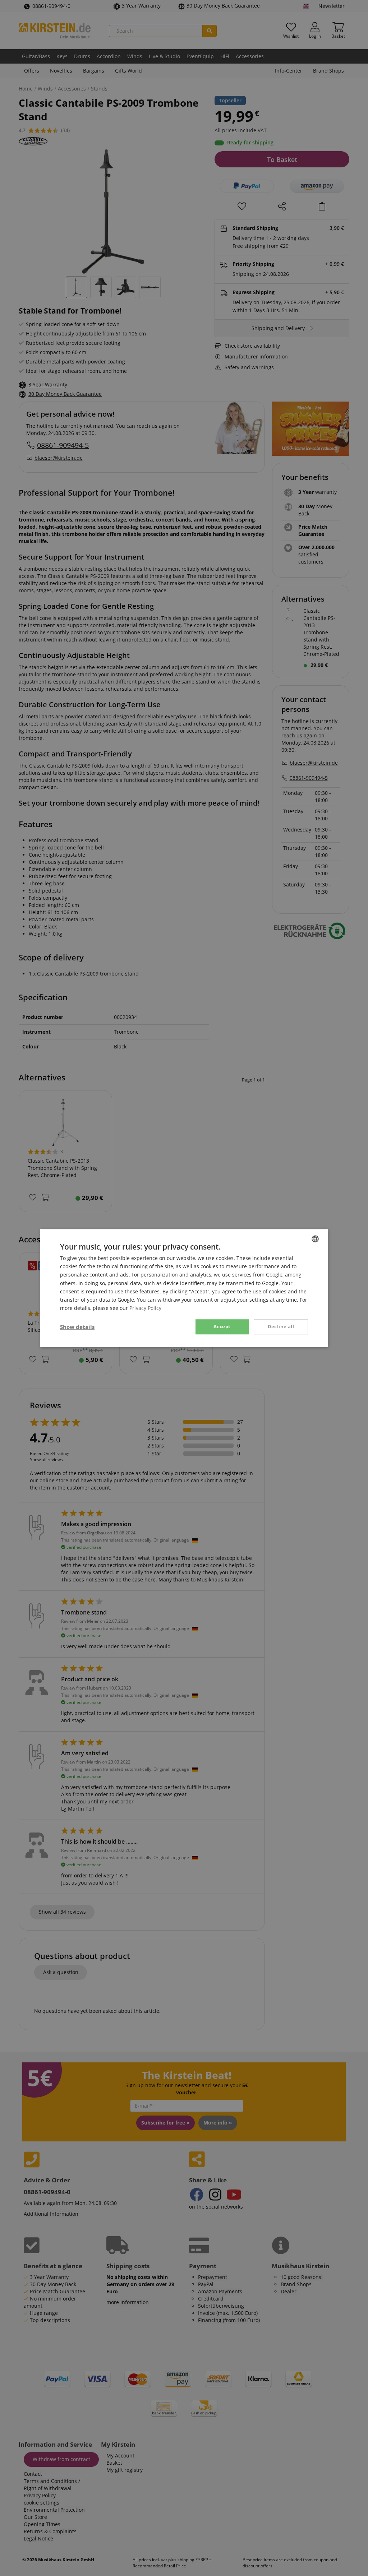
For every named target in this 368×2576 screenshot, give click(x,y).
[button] (77, 1327)
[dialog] (184, 1288)
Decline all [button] (281, 1326)
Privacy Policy (145, 1308)
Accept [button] (222, 1326)
